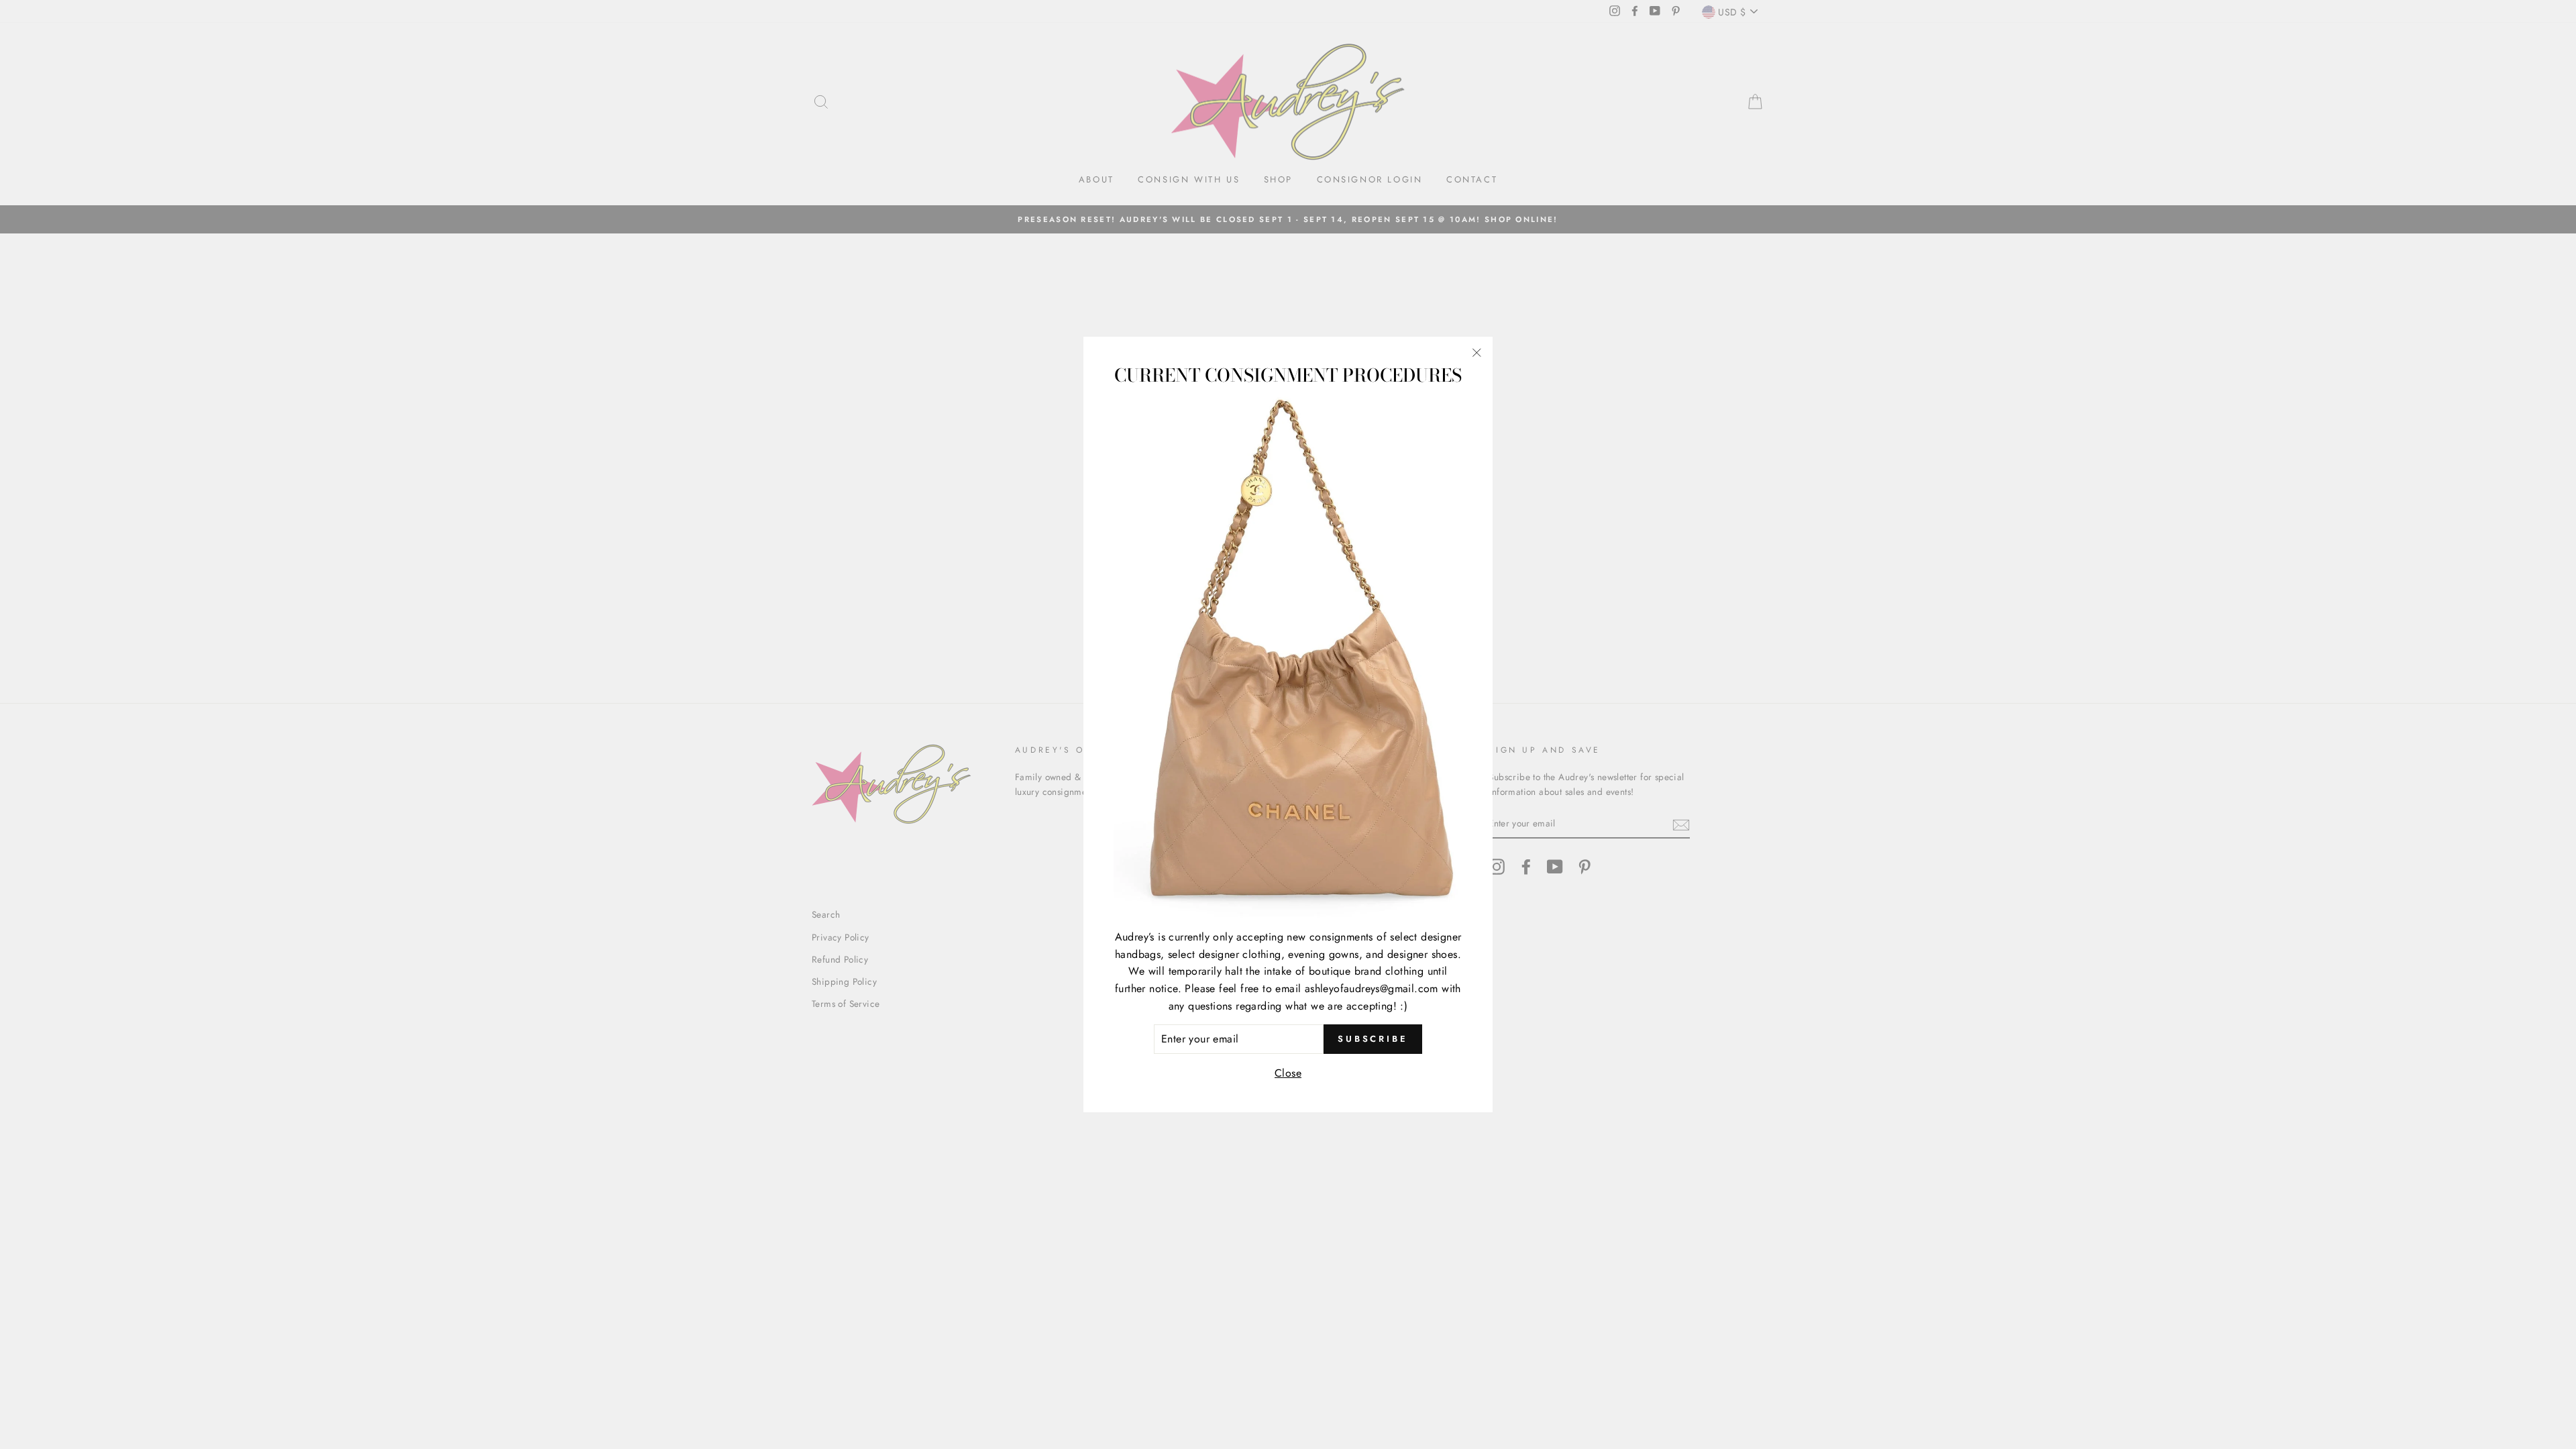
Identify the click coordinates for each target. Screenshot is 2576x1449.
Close (1288, 1073)
